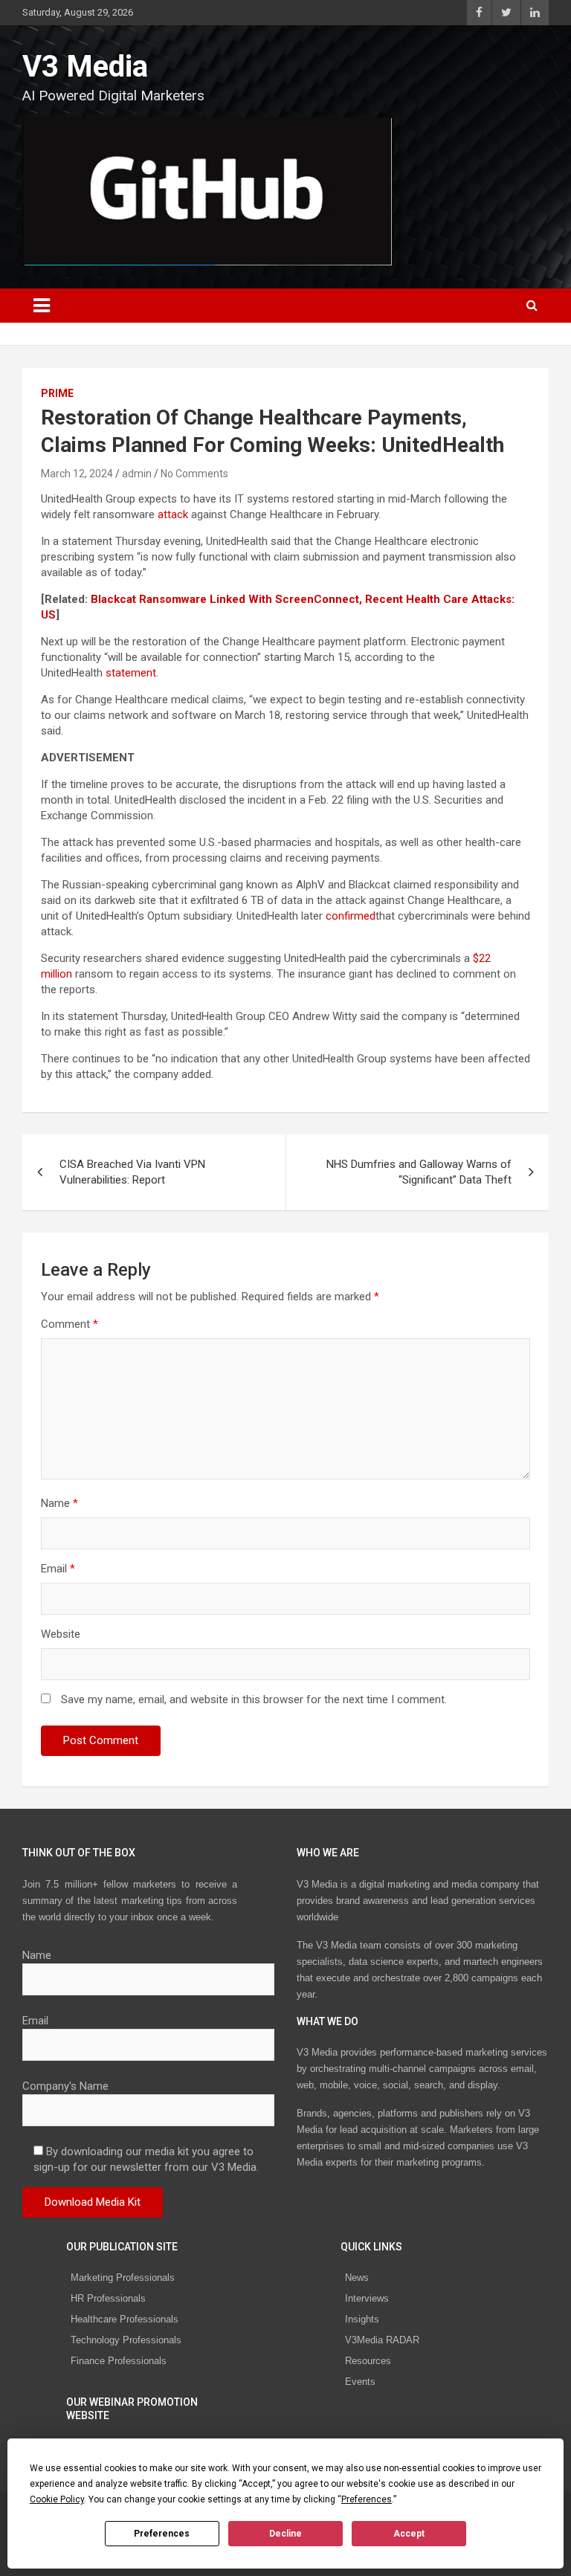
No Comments (194, 474)
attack (173, 514)
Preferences (162, 2534)
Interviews (367, 2298)
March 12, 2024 (77, 474)
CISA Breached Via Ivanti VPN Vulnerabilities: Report (132, 1172)
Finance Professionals (119, 2361)
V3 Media (85, 67)
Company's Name (65, 2086)
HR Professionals (108, 2298)
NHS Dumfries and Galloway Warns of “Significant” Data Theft (419, 1172)
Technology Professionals (126, 2340)
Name (59, 1503)
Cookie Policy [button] (57, 2499)
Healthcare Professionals (125, 2319)
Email (58, 1569)
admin (137, 474)
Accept (409, 2534)
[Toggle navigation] (42, 306)
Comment (70, 1324)
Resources (368, 2361)
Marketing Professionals (123, 2278)
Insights (362, 2319)
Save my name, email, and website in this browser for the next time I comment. (254, 1699)
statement (131, 673)
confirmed (351, 916)
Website (61, 1634)
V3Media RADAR (382, 2340)
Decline (285, 2534)
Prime (57, 393)
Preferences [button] (367, 2499)
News (357, 2278)
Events (360, 2382)
